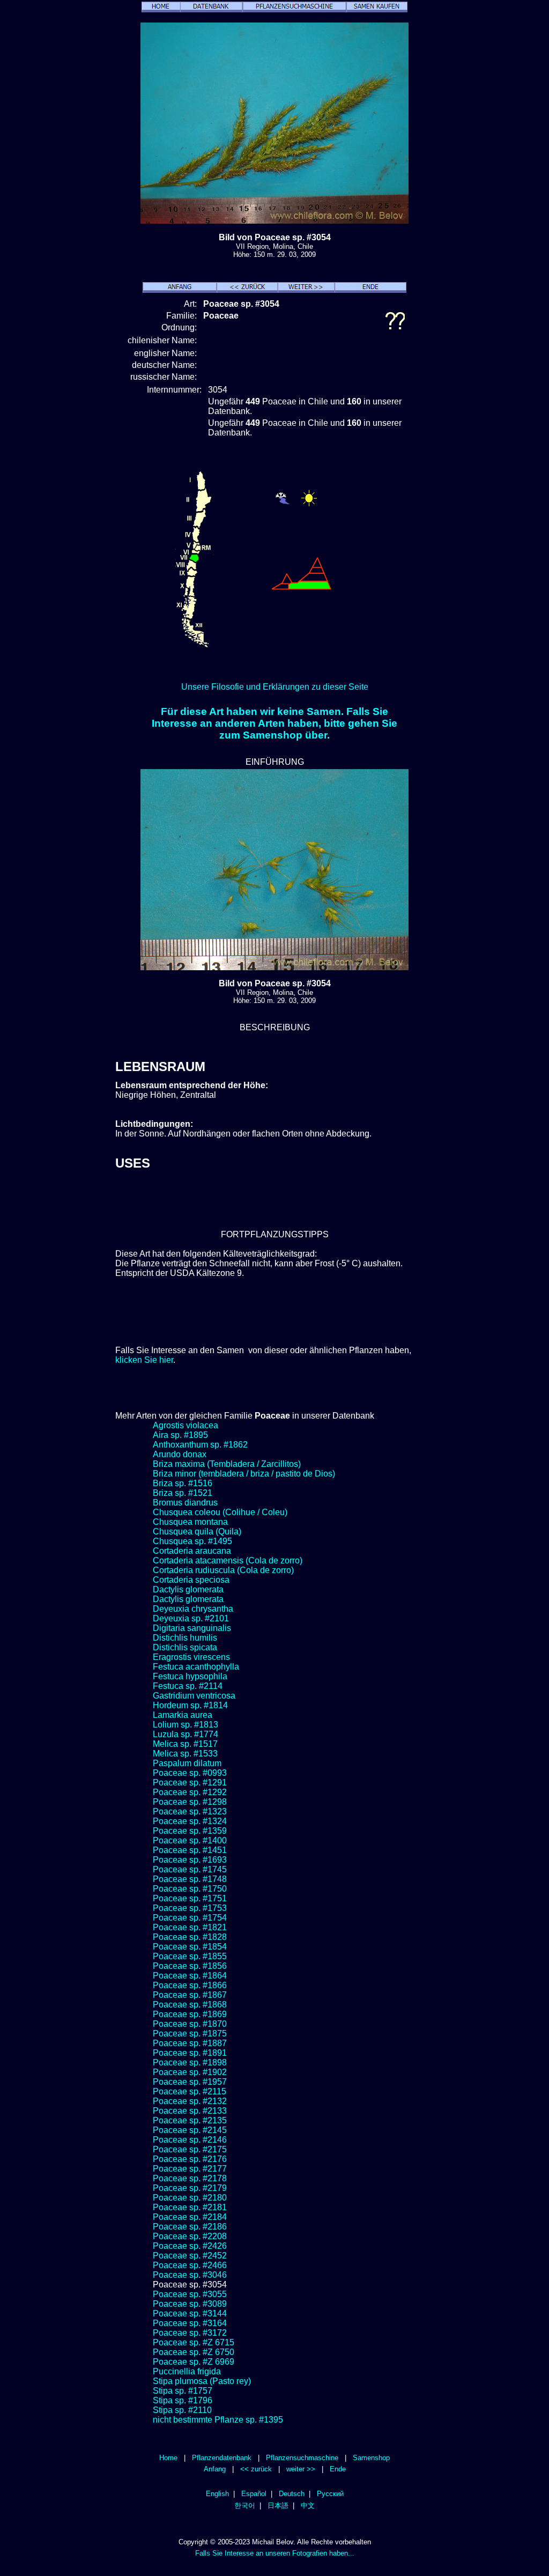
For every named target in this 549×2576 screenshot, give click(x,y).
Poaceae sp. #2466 (190, 2265)
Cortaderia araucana (192, 1551)
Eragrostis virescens (191, 1657)
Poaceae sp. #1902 (190, 2072)
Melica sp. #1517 (185, 1744)
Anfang (215, 2469)
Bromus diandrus (185, 1503)
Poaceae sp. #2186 (190, 2227)
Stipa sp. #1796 (183, 2400)
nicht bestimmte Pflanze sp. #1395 (218, 2420)
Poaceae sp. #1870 (190, 2024)
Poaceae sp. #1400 (190, 1840)
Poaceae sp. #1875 (190, 2034)
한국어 (245, 2505)
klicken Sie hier (144, 1360)
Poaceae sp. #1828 (190, 1937)
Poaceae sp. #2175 (190, 2149)
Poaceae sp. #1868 (190, 2005)
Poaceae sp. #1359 (190, 1831)
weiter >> (301, 2469)
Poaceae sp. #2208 (190, 2236)
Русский (330, 2494)
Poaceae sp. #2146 (190, 2140)
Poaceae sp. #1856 (190, 1966)
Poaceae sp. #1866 (190, 1985)
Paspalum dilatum (187, 1763)
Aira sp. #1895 (180, 1435)
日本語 (278, 2505)
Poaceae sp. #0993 (190, 1773)
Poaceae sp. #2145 (190, 2130)
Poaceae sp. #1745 (190, 1869)
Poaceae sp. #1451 (190, 1850)
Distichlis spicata (185, 1647)
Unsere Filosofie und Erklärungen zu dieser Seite (275, 687)
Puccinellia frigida (187, 2371)
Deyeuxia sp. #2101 (191, 1618)
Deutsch (292, 2494)
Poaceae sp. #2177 (190, 2169)
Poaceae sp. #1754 (190, 1918)
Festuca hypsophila (190, 1676)
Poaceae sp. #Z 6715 (194, 2342)
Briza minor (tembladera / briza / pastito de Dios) (244, 1474)
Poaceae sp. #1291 (190, 1782)
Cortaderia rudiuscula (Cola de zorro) (223, 1570)
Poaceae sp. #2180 (190, 2198)
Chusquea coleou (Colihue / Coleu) (220, 1512)
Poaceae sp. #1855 (190, 1956)
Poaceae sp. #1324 (190, 1821)
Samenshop (371, 2458)
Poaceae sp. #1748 (190, 1879)
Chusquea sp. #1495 (192, 1541)
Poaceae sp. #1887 (190, 2043)
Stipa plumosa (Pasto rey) (202, 2381)
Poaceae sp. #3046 (190, 2275)
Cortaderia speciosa (191, 1580)
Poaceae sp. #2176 (190, 2159)
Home (168, 2458)
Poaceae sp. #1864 (190, 1976)
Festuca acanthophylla (196, 1667)
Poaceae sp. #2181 (190, 2207)
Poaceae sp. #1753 (190, 1908)
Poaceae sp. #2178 (190, 2178)
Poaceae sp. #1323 (190, 1811)
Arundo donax (180, 1454)
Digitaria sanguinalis (192, 1628)
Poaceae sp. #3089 (190, 2304)
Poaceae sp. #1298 (190, 1802)
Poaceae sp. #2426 (190, 2246)
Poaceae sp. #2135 (190, 2120)
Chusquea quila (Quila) (197, 1531)
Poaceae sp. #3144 (190, 2313)
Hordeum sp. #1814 (190, 1705)
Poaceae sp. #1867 (190, 1995)
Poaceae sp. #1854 (190, 1947)
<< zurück (256, 2469)
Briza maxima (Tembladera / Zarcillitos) (227, 1464)
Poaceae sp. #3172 (190, 2333)
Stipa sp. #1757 (183, 2391)
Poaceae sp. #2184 (190, 2217)
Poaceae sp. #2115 (190, 2091)
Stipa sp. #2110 (182, 2410)
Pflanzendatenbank (222, 2458)
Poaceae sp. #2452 (190, 2256)
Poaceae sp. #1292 (190, 1792)
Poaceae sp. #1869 (190, 2014)
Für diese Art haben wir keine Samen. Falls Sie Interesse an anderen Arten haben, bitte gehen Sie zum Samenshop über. (274, 723)
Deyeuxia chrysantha (193, 1609)
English (217, 2494)
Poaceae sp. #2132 (190, 2101)
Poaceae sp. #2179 (190, 2188)
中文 (308, 2505)
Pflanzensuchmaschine (302, 2458)
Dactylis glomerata (188, 1589)
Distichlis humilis (185, 1638)
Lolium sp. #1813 (186, 1725)
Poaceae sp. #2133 (190, 2111)
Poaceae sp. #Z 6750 (194, 2352)
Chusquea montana (190, 1522)
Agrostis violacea (186, 1425)
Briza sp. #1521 (183, 1493)
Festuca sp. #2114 (188, 1686)
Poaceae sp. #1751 (190, 1898)
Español (254, 2494)
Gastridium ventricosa (194, 1696)
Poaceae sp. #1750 (190, 1889)
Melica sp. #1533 (185, 1754)
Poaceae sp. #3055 (190, 2294)
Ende (338, 2469)
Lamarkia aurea (183, 1715)
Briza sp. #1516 (183, 1483)
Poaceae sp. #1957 (190, 2082)
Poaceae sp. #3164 (190, 2323)
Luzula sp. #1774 (186, 1734)
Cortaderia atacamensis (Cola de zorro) (228, 1560)
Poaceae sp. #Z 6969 (194, 2362)
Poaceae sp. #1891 (190, 2053)
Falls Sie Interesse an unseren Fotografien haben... (275, 2553)
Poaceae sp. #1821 (190, 1927)
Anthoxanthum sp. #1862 (200, 1445)
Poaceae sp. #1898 (190, 2062)
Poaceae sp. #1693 (190, 1860)
